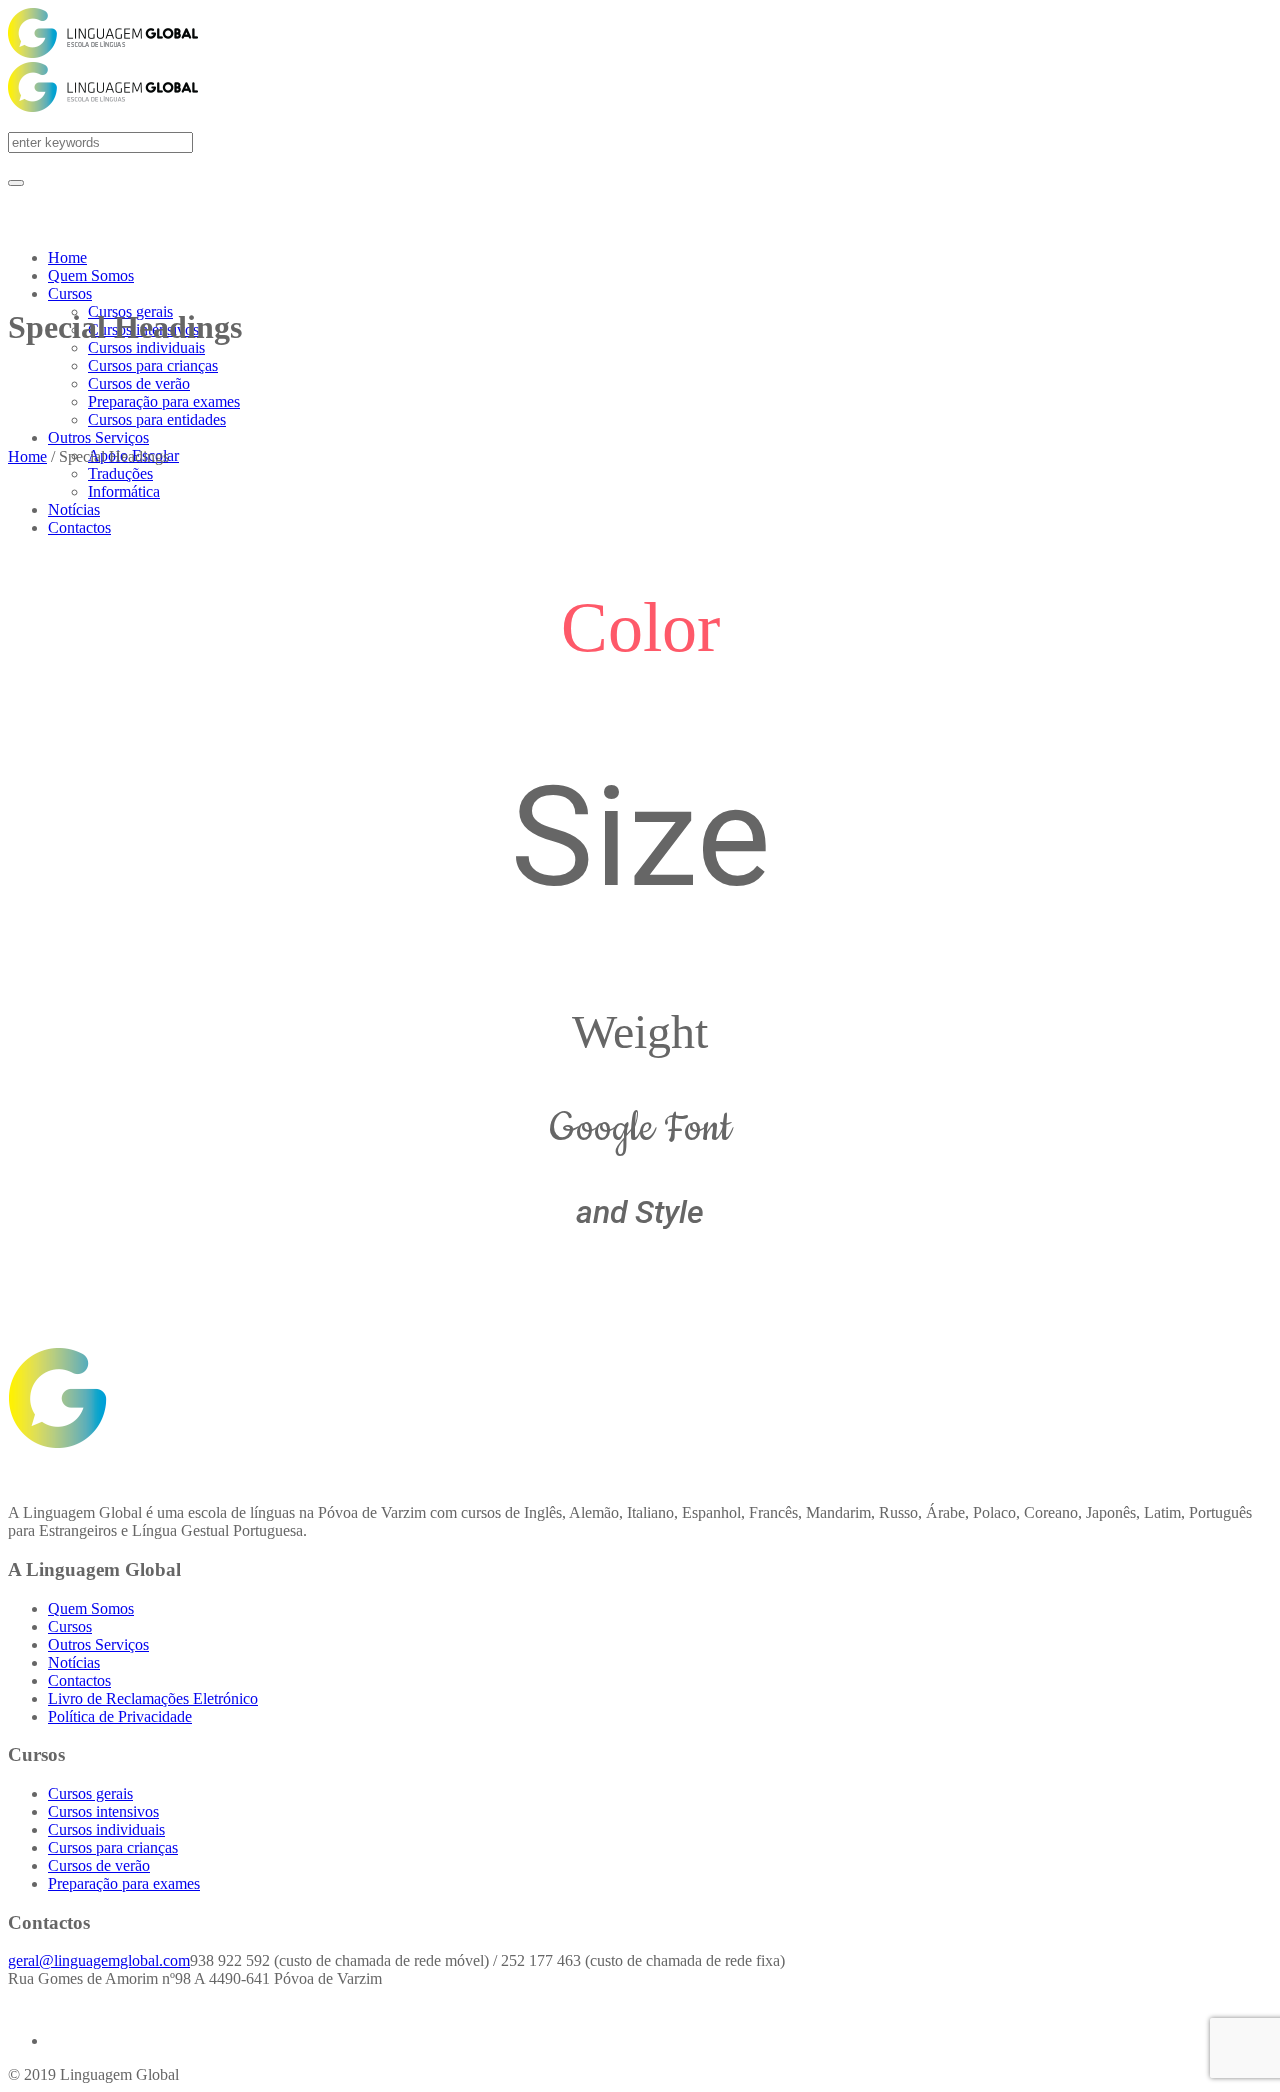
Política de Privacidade (120, 1716)
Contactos (79, 1680)
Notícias (74, 1662)
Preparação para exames (124, 1883)
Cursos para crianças (113, 1847)
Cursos (70, 1626)
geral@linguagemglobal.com (99, 1960)
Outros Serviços (98, 1644)
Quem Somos (91, 1608)
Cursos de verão (99, 1865)
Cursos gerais (90, 1793)
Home (27, 456)
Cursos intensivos (103, 1811)
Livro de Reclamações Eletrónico (153, 1698)
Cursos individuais (106, 1829)
